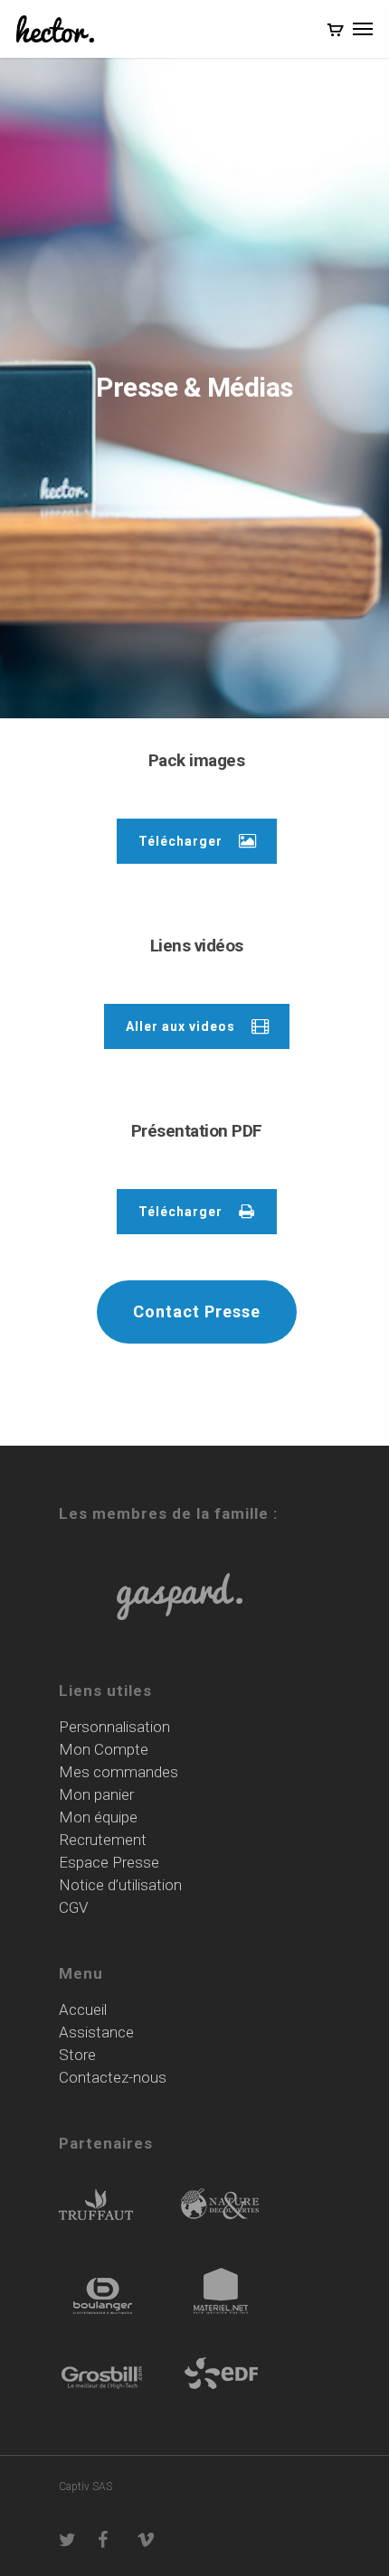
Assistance (96, 2033)
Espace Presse (109, 1863)
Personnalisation (114, 1727)
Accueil (83, 2010)
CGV (74, 1908)
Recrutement (103, 1840)
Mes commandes (119, 1772)
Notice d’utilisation (120, 1885)
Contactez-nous (113, 2078)
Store (77, 2055)
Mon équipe (98, 1817)
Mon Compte (104, 1750)
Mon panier (96, 1795)
